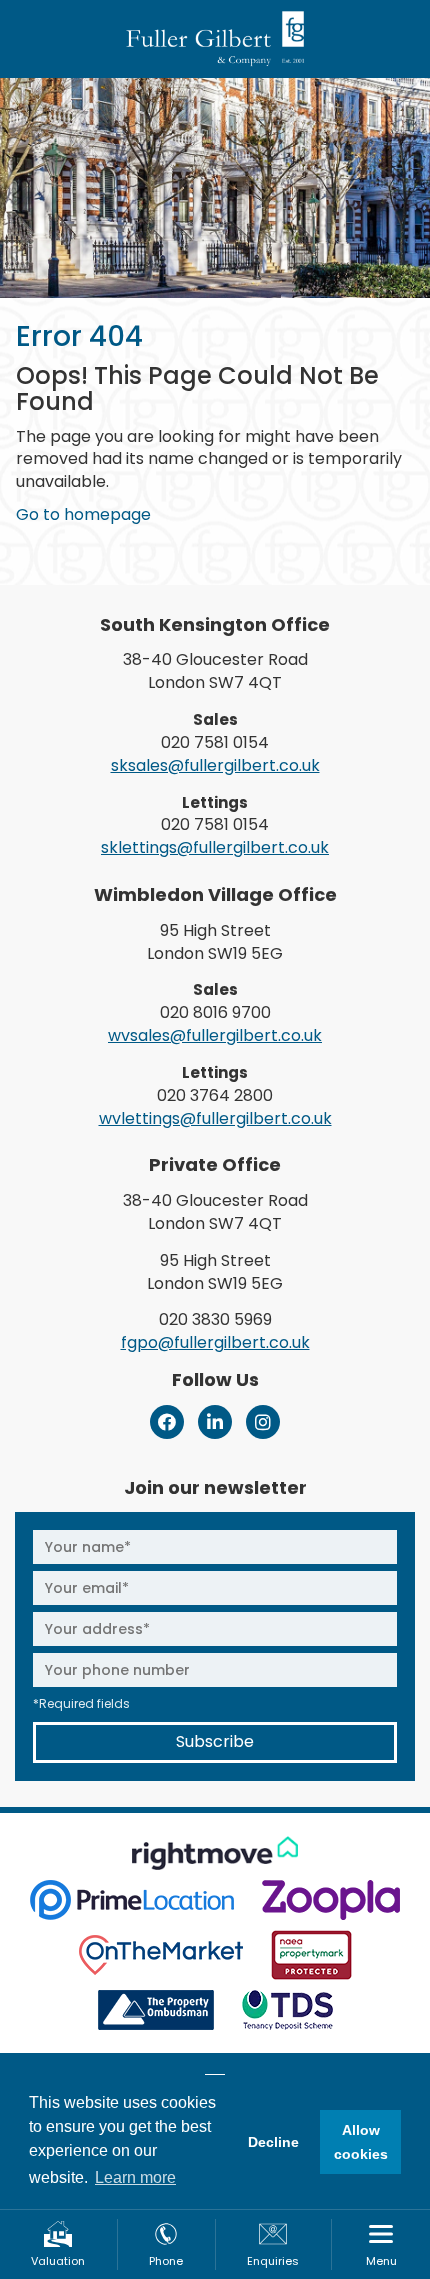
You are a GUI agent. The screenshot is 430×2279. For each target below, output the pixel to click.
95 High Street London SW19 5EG (215, 942)
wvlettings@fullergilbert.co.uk (215, 1118)
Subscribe (215, 1741)
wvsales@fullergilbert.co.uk (215, 1035)
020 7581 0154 (215, 742)
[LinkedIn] (215, 1422)
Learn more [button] (135, 2177)
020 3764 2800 (215, 1095)
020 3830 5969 (215, 1319)
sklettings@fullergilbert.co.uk (215, 847)
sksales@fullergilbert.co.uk (215, 765)
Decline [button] (273, 2142)
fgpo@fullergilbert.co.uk (215, 1342)
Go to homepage (83, 514)
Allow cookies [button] (361, 2142)
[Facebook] (167, 1422)
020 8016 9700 (215, 1012)
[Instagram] (263, 1422)
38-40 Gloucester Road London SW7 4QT (215, 671)
